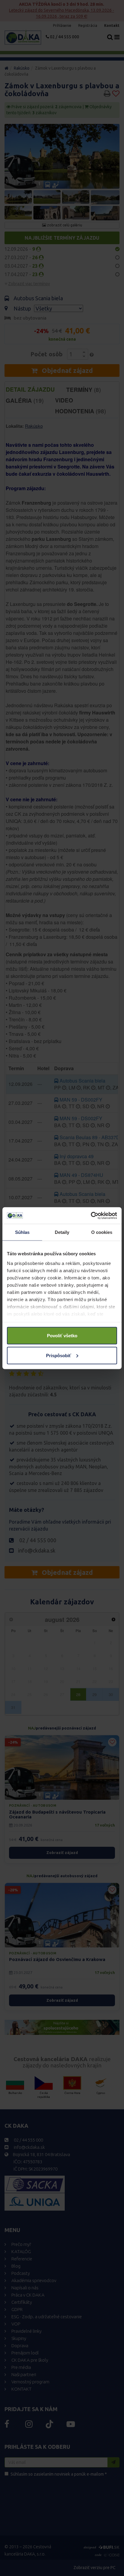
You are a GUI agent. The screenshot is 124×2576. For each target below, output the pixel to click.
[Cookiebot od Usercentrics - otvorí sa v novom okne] (91, 1215)
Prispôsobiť (59, 1355)
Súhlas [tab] (22, 1232)
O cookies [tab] (102, 1232)
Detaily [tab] (62, 1232)
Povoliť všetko (62, 1336)
